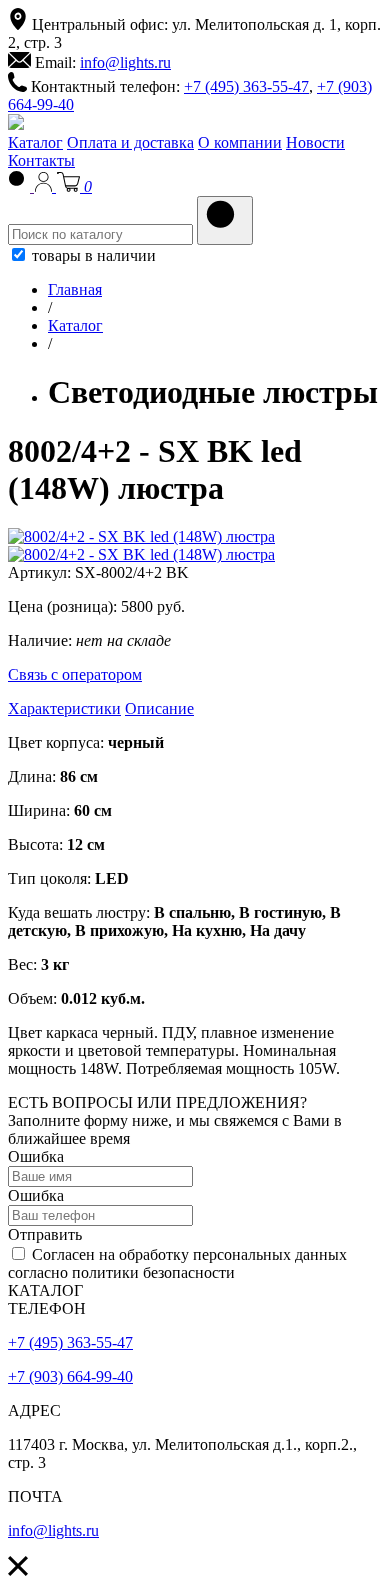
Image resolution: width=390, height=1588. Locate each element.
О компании (240, 142)
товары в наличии (92, 255)
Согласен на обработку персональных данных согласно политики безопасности (177, 1263)
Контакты (41, 160)
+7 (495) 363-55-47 (246, 86)
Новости (315, 142)
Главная (75, 289)
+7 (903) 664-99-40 (70, 1376)
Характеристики (64, 708)
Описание (159, 708)
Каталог (35, 142)
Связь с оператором (75, 674)
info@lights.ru (125, 62)
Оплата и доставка (130, 142)
